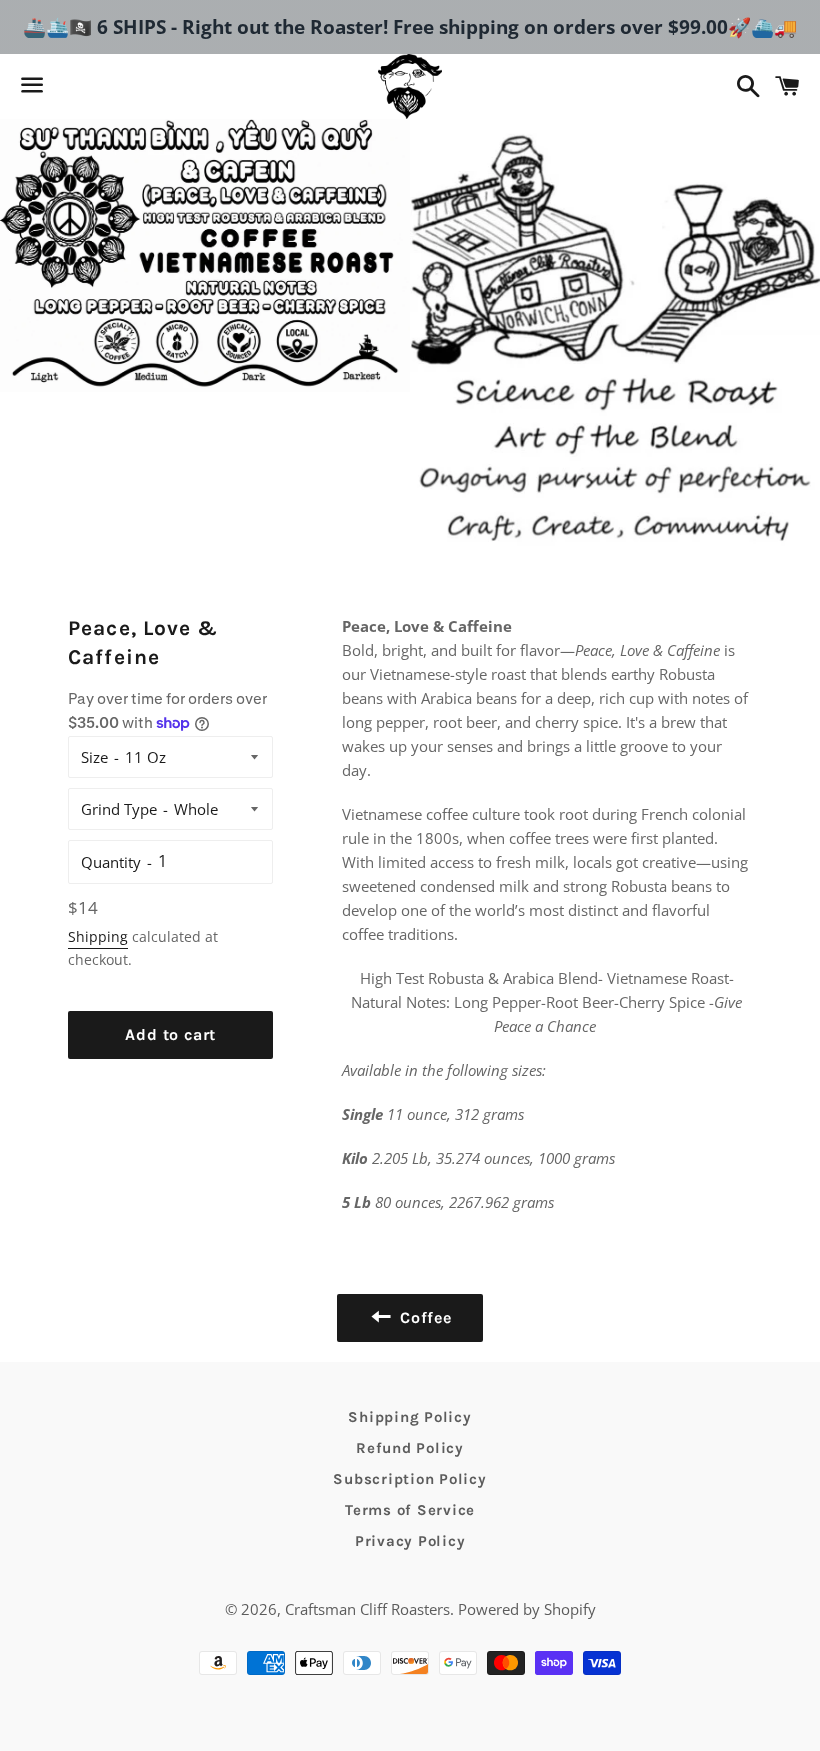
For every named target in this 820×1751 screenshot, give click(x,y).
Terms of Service (410, 1510)
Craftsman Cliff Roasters (367, 1609)
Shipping (98, 936)
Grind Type (119, 809)
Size (94, 757)
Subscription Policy (409, 1479)
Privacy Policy (410, 1541)
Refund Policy (410, 1448)
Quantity (111, 862)
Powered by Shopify (527, 1609)
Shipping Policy (409, 1417)
